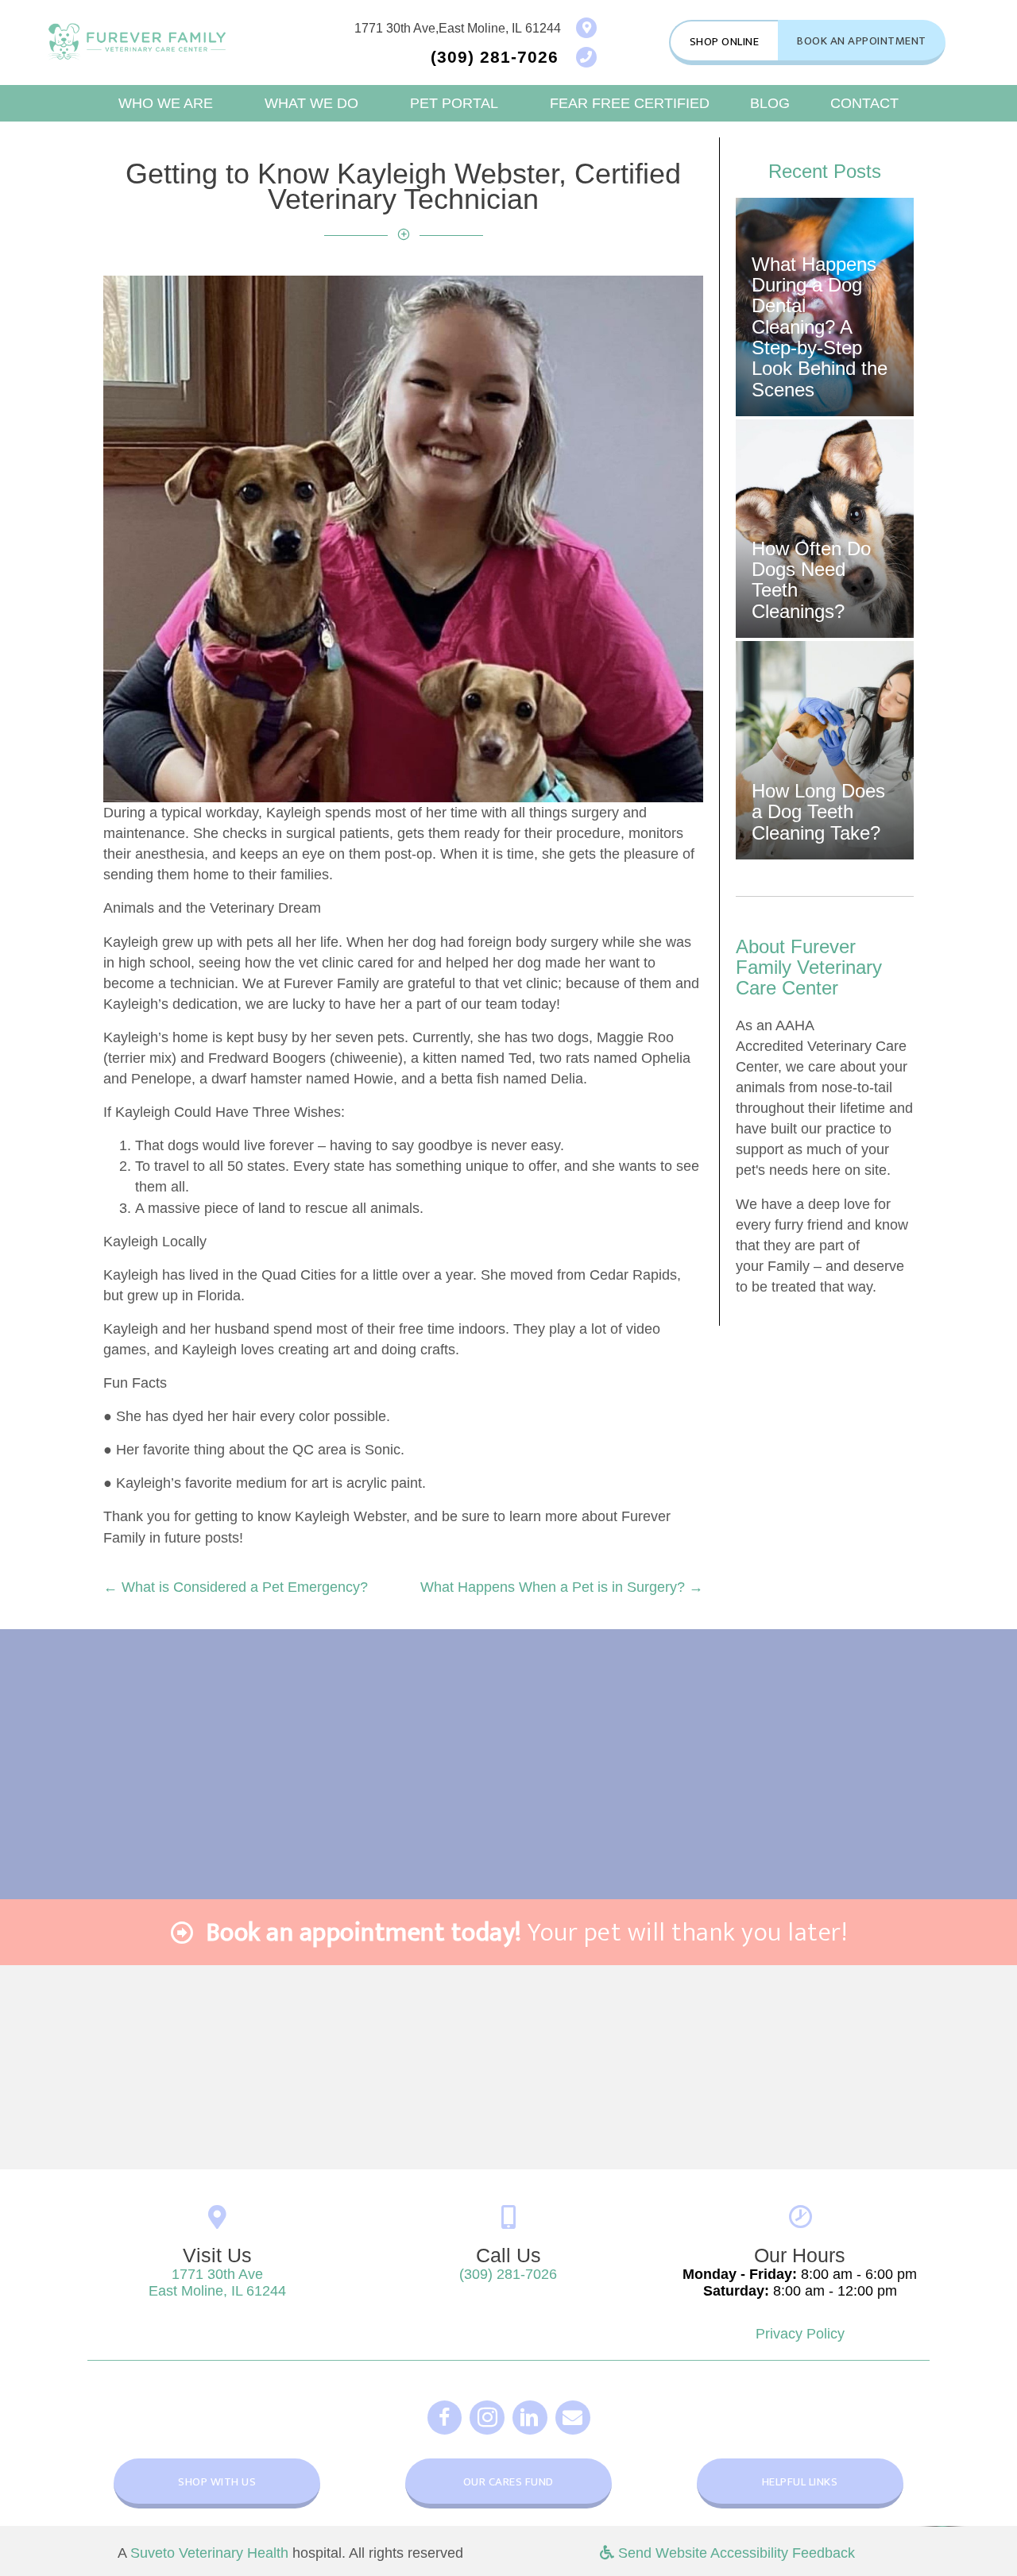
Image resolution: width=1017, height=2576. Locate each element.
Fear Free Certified (630, 103)
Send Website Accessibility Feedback (735, 2553)
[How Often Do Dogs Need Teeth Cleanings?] (825, 529)
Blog (770, 103)
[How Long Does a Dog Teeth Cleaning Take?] (825, 750)
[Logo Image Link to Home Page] (137, 41)
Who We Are (166, 103)
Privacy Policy (800, 2334)
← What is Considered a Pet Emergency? (236, 1587)
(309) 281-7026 (508, 2274)
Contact (864, 103)
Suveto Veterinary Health (209, 2553)
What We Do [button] (311, 103)
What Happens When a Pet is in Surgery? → (562, 1587)
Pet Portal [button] (454, 103)
